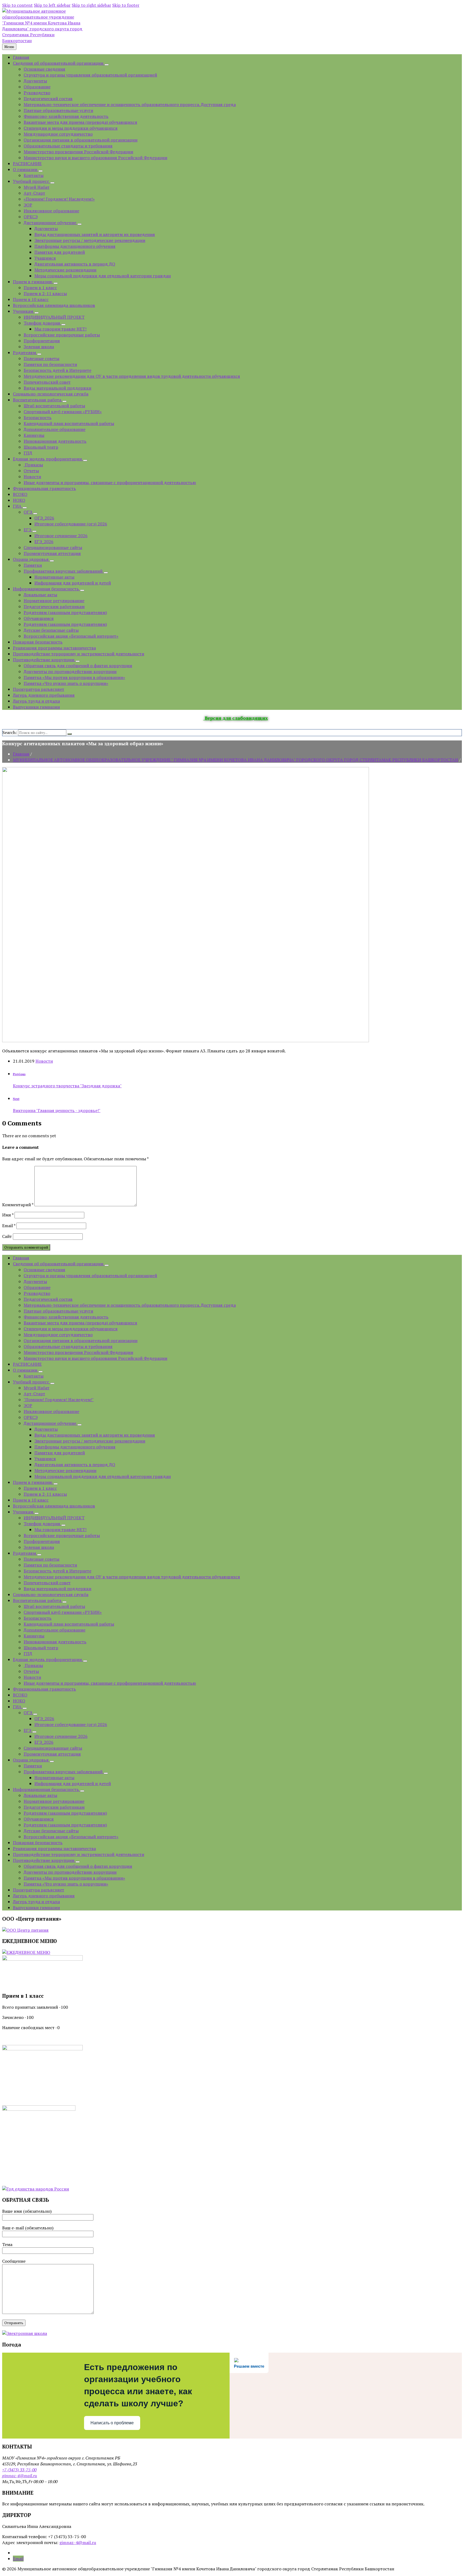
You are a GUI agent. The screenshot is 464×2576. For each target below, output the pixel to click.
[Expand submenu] (107, 65)
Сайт (7, 1236)
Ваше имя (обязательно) (27, 2211)
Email (9, 1226)
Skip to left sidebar (52, 5)
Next (16, 1099)
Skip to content (17, 5)
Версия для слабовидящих (236, 718)
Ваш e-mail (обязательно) (28, 2228)
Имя (8, 1215)
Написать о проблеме (112, 2423)
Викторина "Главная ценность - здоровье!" (57, 1110)
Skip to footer (126, 5)
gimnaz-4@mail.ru (20, 2476)
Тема (7, 2244)
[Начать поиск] (70, 734)
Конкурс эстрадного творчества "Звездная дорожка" (67, 1086)
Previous (19, 1074)
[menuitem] (21, 57)
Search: (10, 732)
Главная (21, 754)
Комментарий (18, 1205)
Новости (44, 1061)
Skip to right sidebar (91, 5)
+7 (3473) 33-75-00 (19, 2470)
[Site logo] (42, 41)
